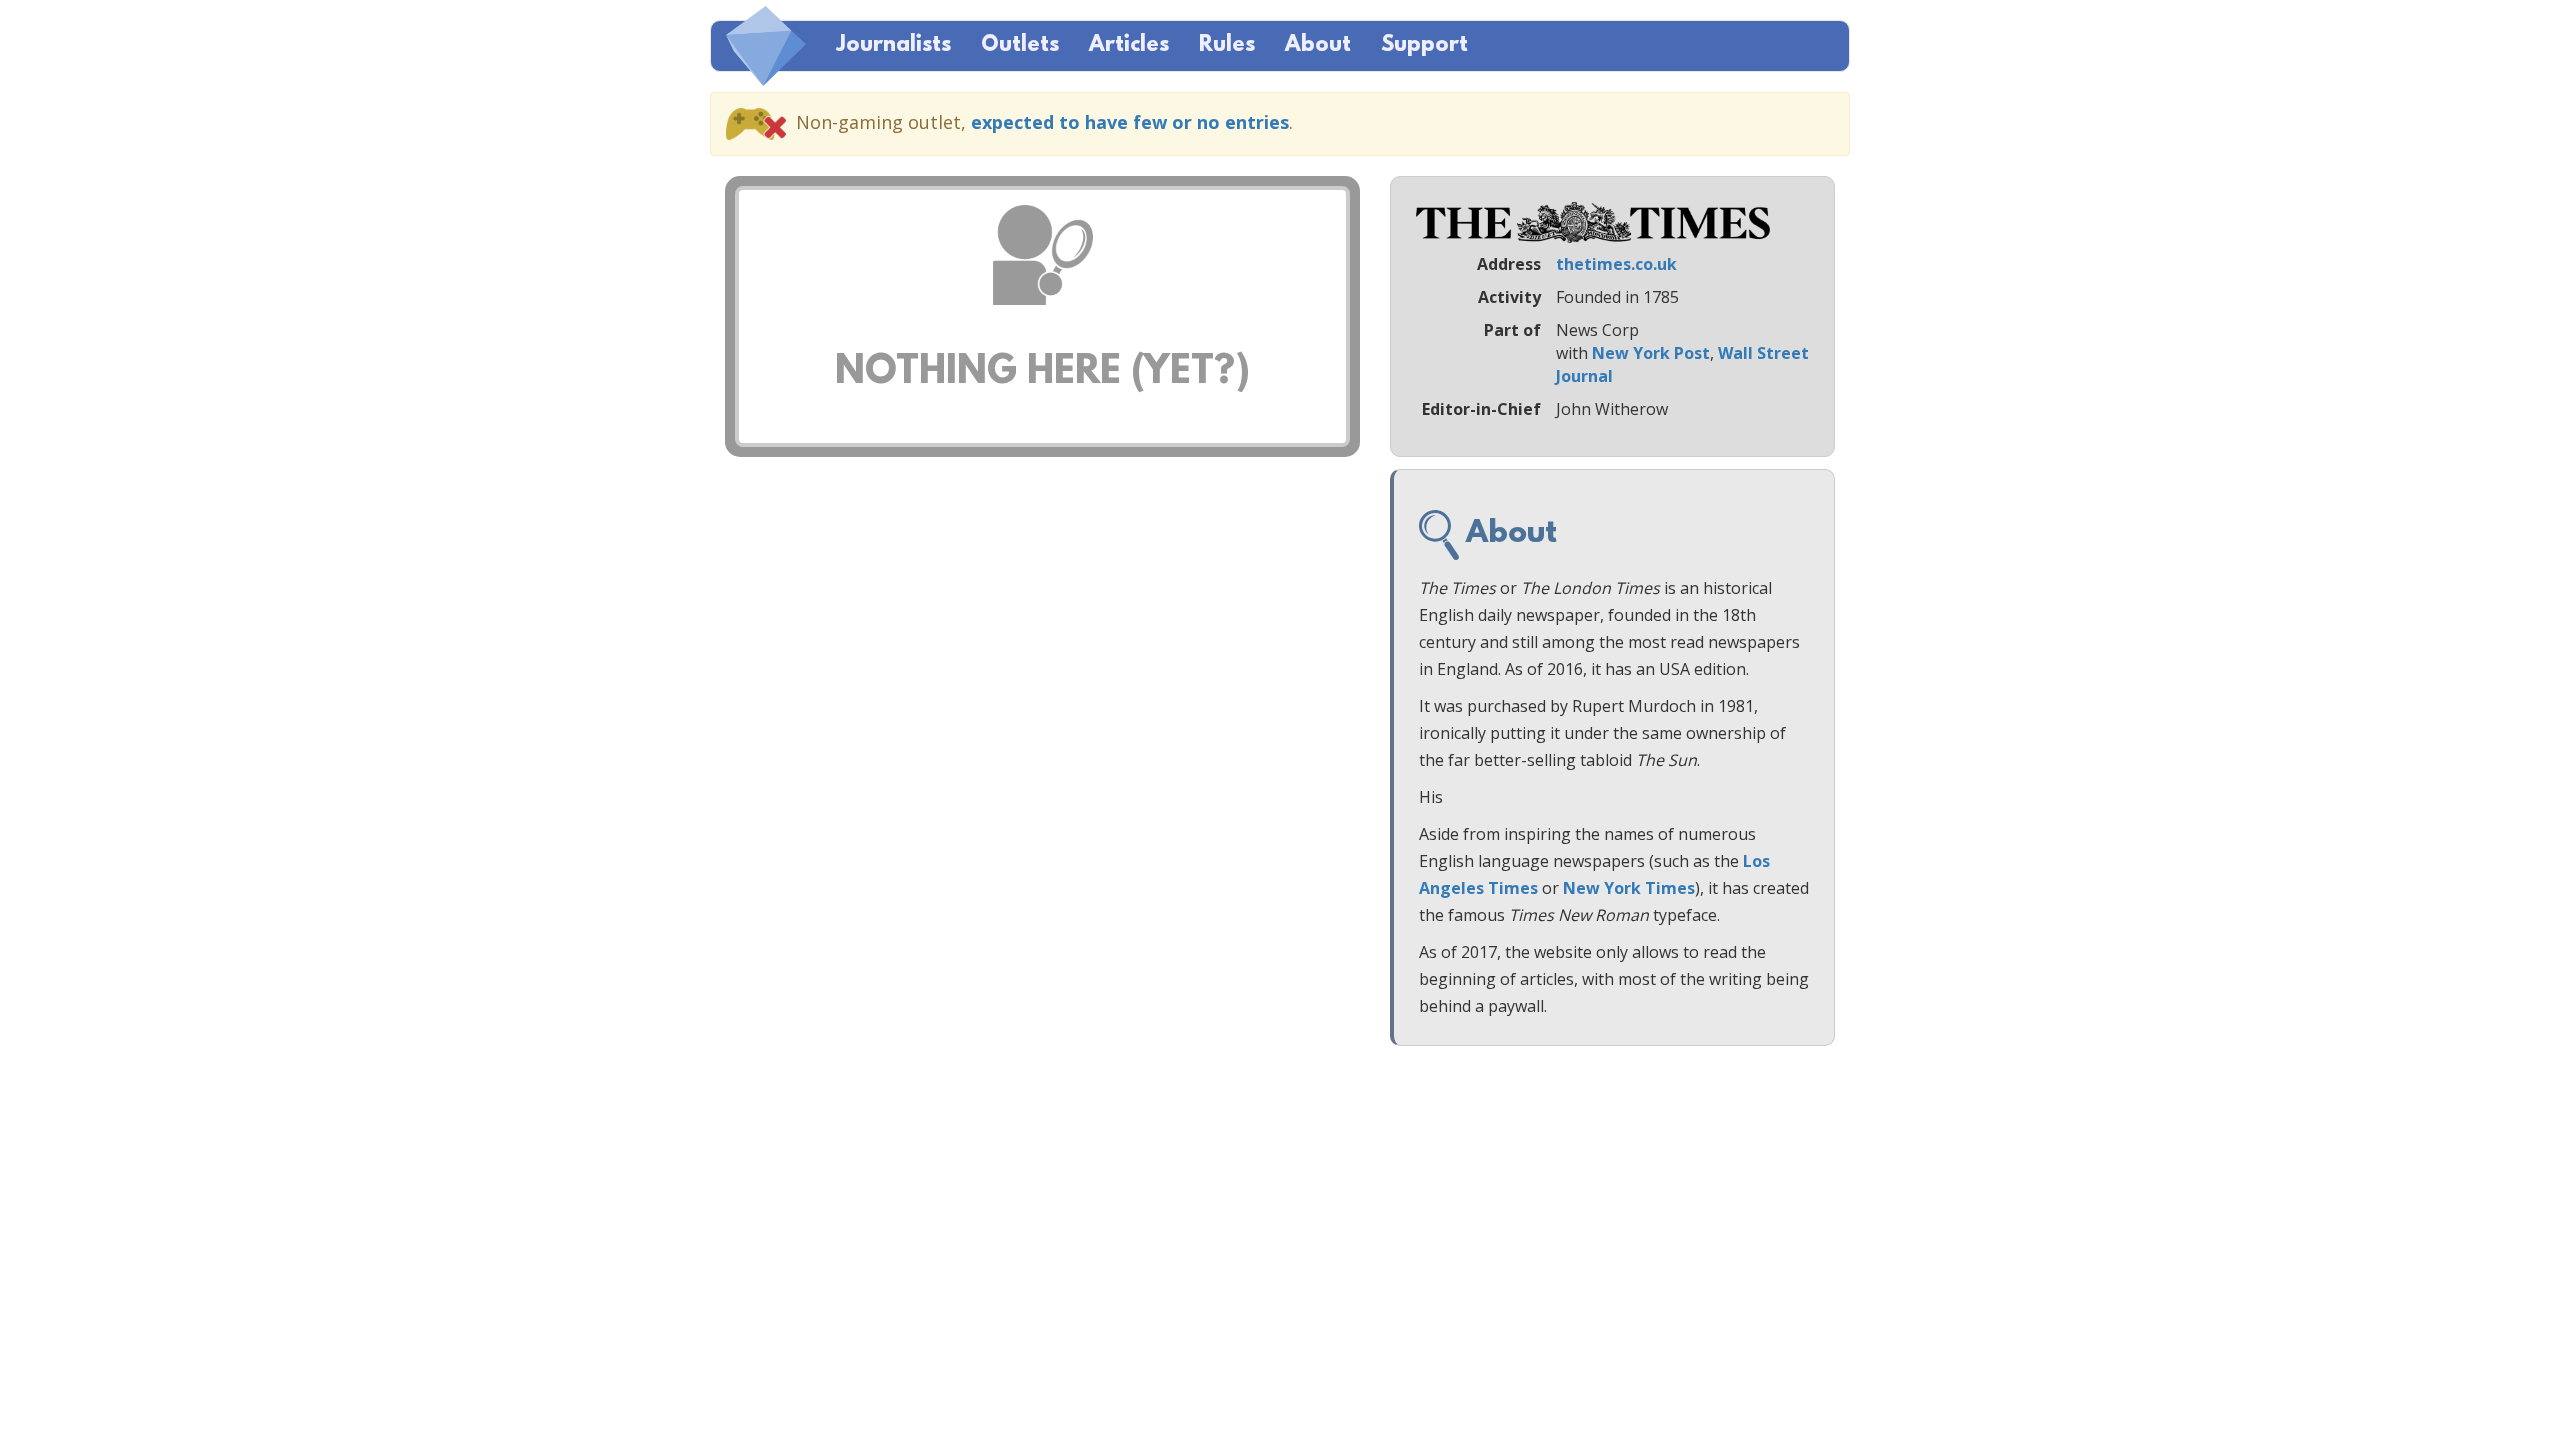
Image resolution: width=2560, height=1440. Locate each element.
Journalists (893, 45)
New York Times (1629, 888)
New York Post (1651, 353)
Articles (1129, 45)
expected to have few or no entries (1130, 122)
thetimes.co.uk (1616, 264)
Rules (1227, 45)
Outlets (1020, 45)
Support (1424, 45)
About (1318, 45)
